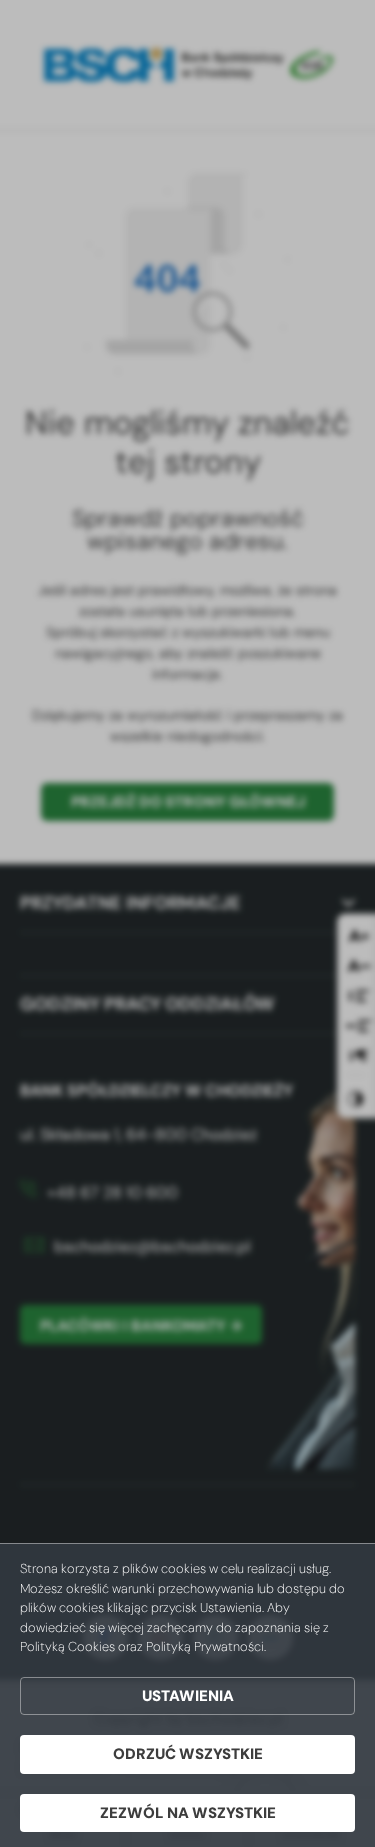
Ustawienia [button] (188, 1696)
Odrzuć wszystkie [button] (188, 1754)
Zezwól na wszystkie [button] (188, 1813)
